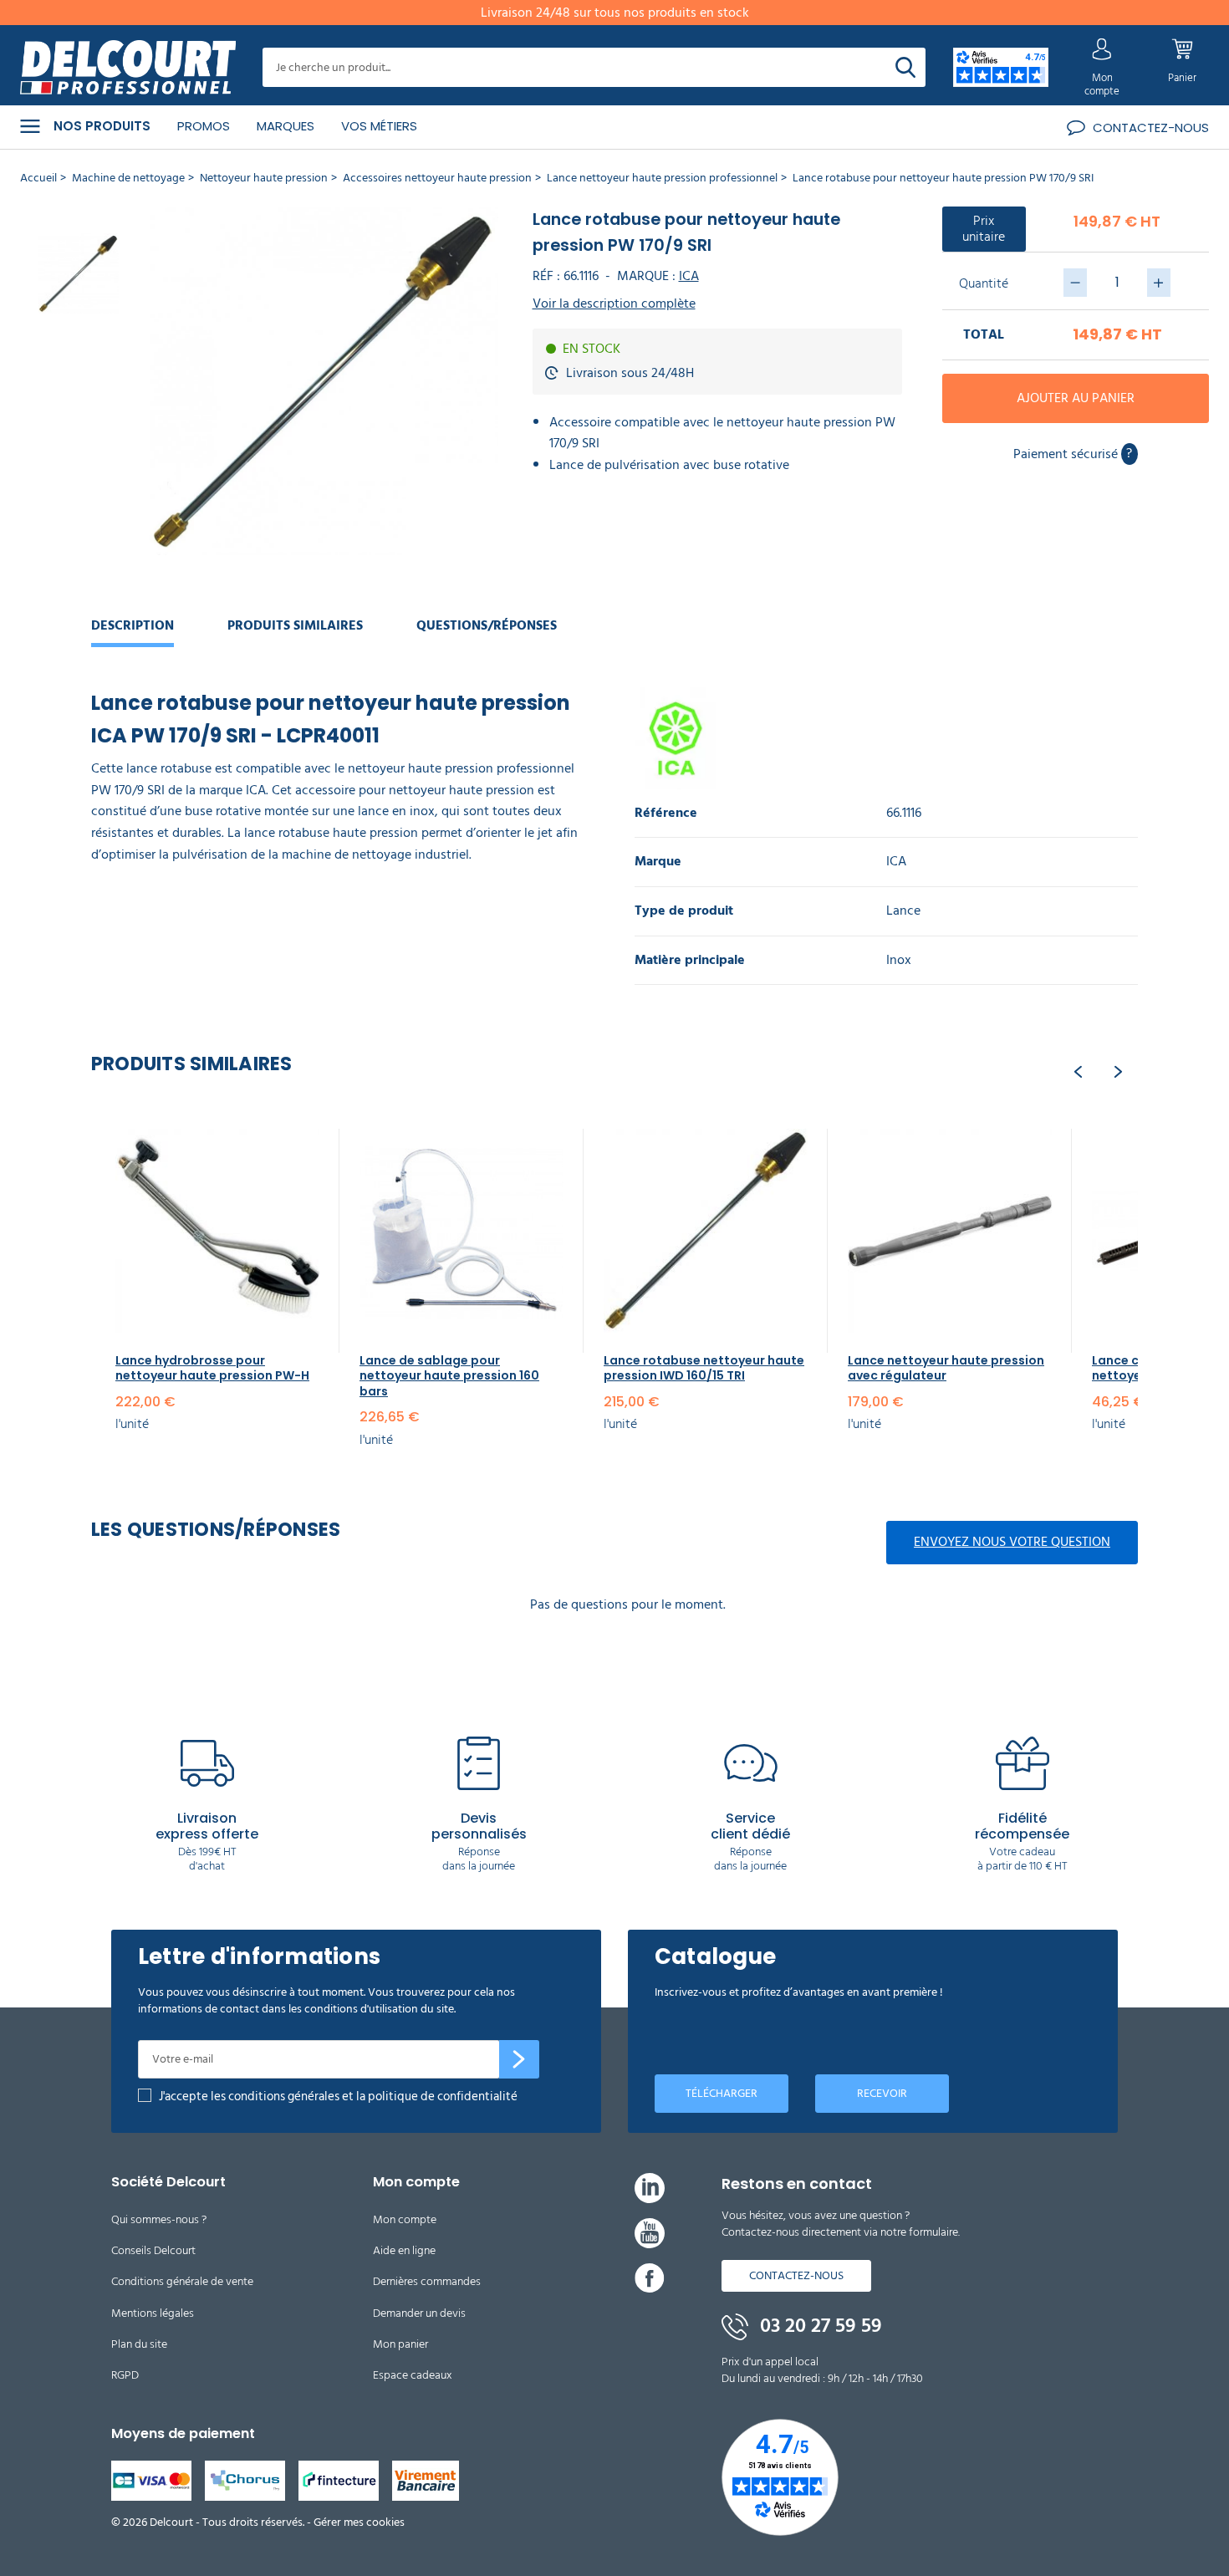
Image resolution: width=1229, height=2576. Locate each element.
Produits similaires (295, 625)
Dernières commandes (427, 2281)
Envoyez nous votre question (1012, 1542)
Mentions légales (153, 2313)
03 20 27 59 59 (818, 2326)
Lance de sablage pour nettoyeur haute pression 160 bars (449, 1375)
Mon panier (400, 2344)
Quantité (984, 283)
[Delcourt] (128, 68)
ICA (689, 276)
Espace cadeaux (413, 2375)
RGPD (125, 2375)
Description (133, 625)
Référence (666, 813)
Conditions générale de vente (182, 2281)
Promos (204, 126)
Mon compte (405, 2219)
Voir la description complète (614, 304)
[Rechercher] (905, 67)
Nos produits (102, 126)
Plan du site (139, 2344)
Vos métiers (379, 126)
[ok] (519, 2059)
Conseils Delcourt (153, 2250)
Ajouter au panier (1076, 398)
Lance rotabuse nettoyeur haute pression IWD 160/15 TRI (704, 1368)
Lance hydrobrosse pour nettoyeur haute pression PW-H (212, 1368)
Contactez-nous (796, 2275)
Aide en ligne (404, 2250)
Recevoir (882, 2093)
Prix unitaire (984, 229)
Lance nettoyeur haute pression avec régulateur (946, 1368)
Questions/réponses (487, 625)
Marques (286, 126)
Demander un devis (419, 2313)
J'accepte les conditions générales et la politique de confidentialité (338, 2097)
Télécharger (722, 2093)
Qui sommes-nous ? (159, 2219)
